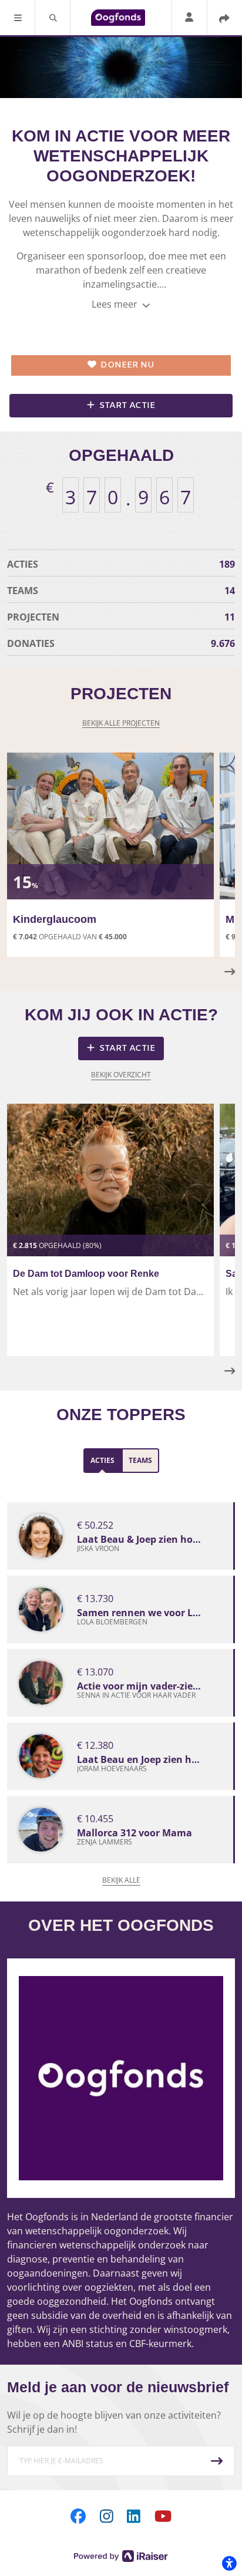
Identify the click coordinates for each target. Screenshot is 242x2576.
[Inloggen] (189, 18)
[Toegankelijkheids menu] (229, 2563)
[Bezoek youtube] (163, 2516)
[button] (18, 18)
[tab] (102, 1461)
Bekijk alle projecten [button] (121, 723)
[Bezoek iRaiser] (121, 2555)
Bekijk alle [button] (121, 1880)
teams (121, 591)
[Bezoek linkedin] (134, 2516)
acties (121, 564)
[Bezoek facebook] (78, 2516)
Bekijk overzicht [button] (121, 1075)
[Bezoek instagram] (107, 2516)
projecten (121, 617)
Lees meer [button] (116, 304)
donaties (121, 643)
